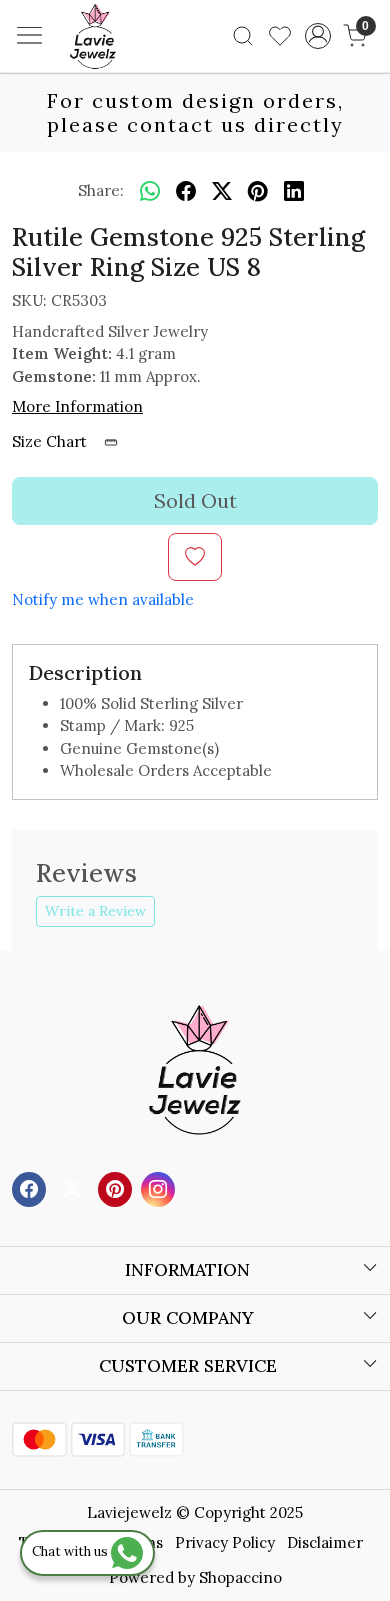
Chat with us (71, 1551)
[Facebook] (31, 1187)
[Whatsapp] (150, 191)
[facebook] (186, 191)
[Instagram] (160, 1187)
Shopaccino (240, 1577)
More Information (77, 406)
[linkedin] (294, 191)
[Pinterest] (117, 1187)
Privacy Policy (225, 1542)
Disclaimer (325, 1542)
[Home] (123, 66)
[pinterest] (258, 191)
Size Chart (51, 441)
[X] (74, 1187)
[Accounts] (317, 36)
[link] (243, 36)
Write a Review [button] (95, 911)
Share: (101, 190)
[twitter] (222, 191)
